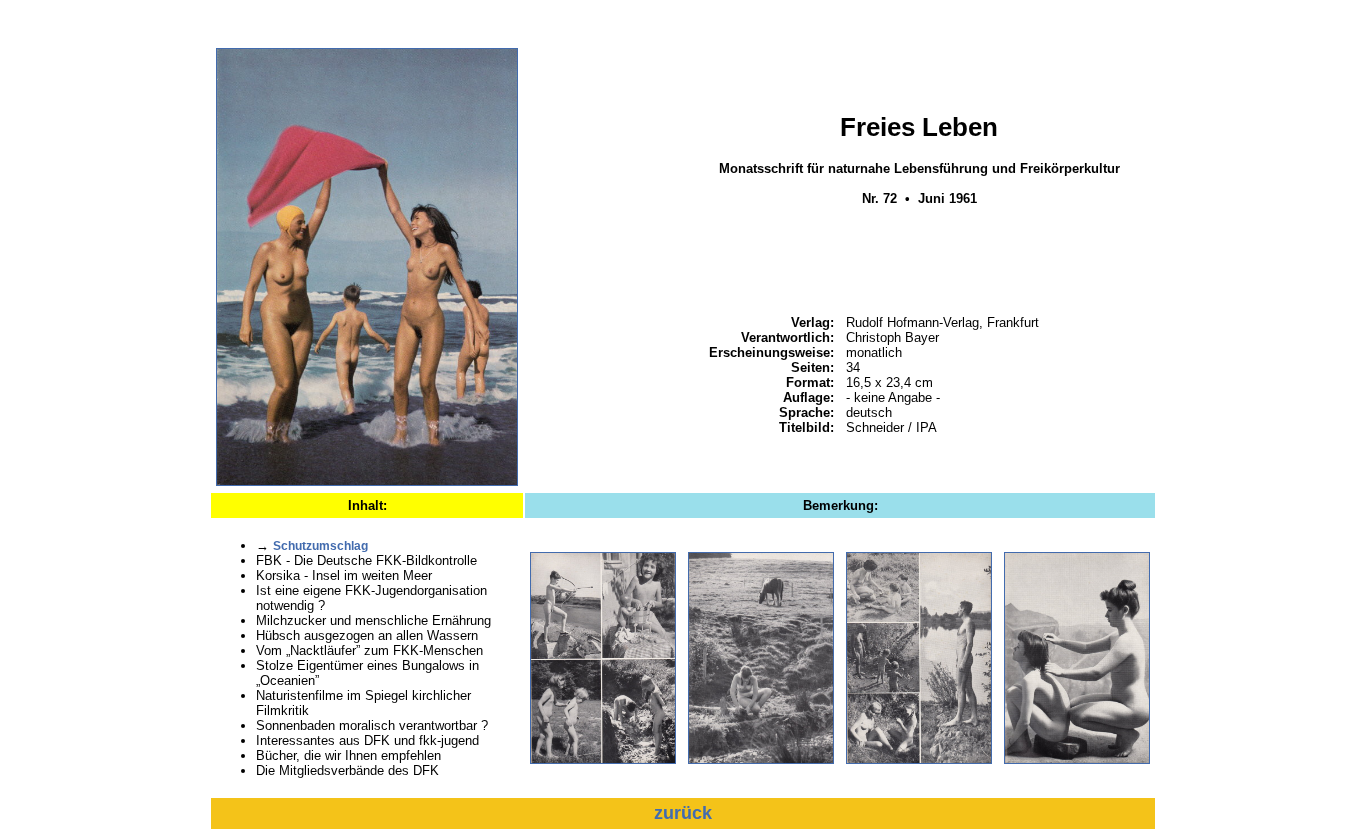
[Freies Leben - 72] (367, 482)
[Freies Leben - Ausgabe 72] (603, 760)
